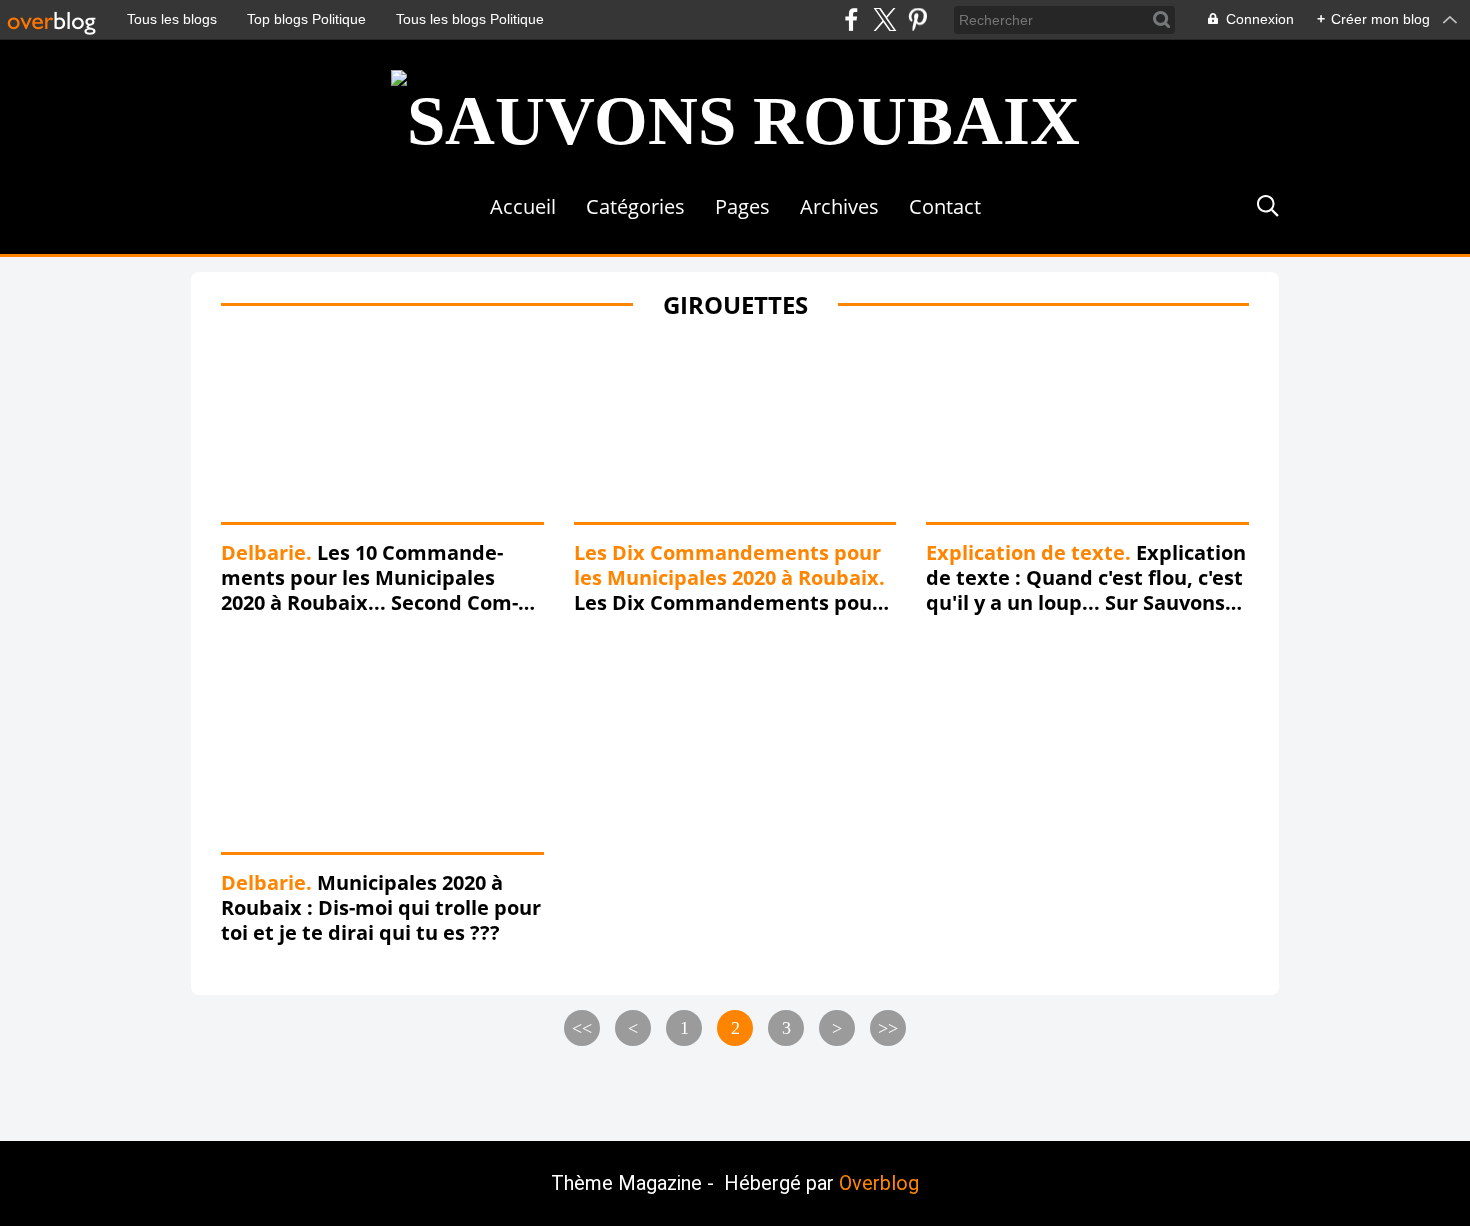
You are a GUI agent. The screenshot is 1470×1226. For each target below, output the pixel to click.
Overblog (879, 1183)
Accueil (523, 206)
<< (582, 1028)
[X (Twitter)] (884, 19)
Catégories (635, 206)
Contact (945, 206)
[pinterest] (917, 19)
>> (888, 1028)
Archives (839, 206)
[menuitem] (523, 206)
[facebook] (851, 19)
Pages (742, 206)
